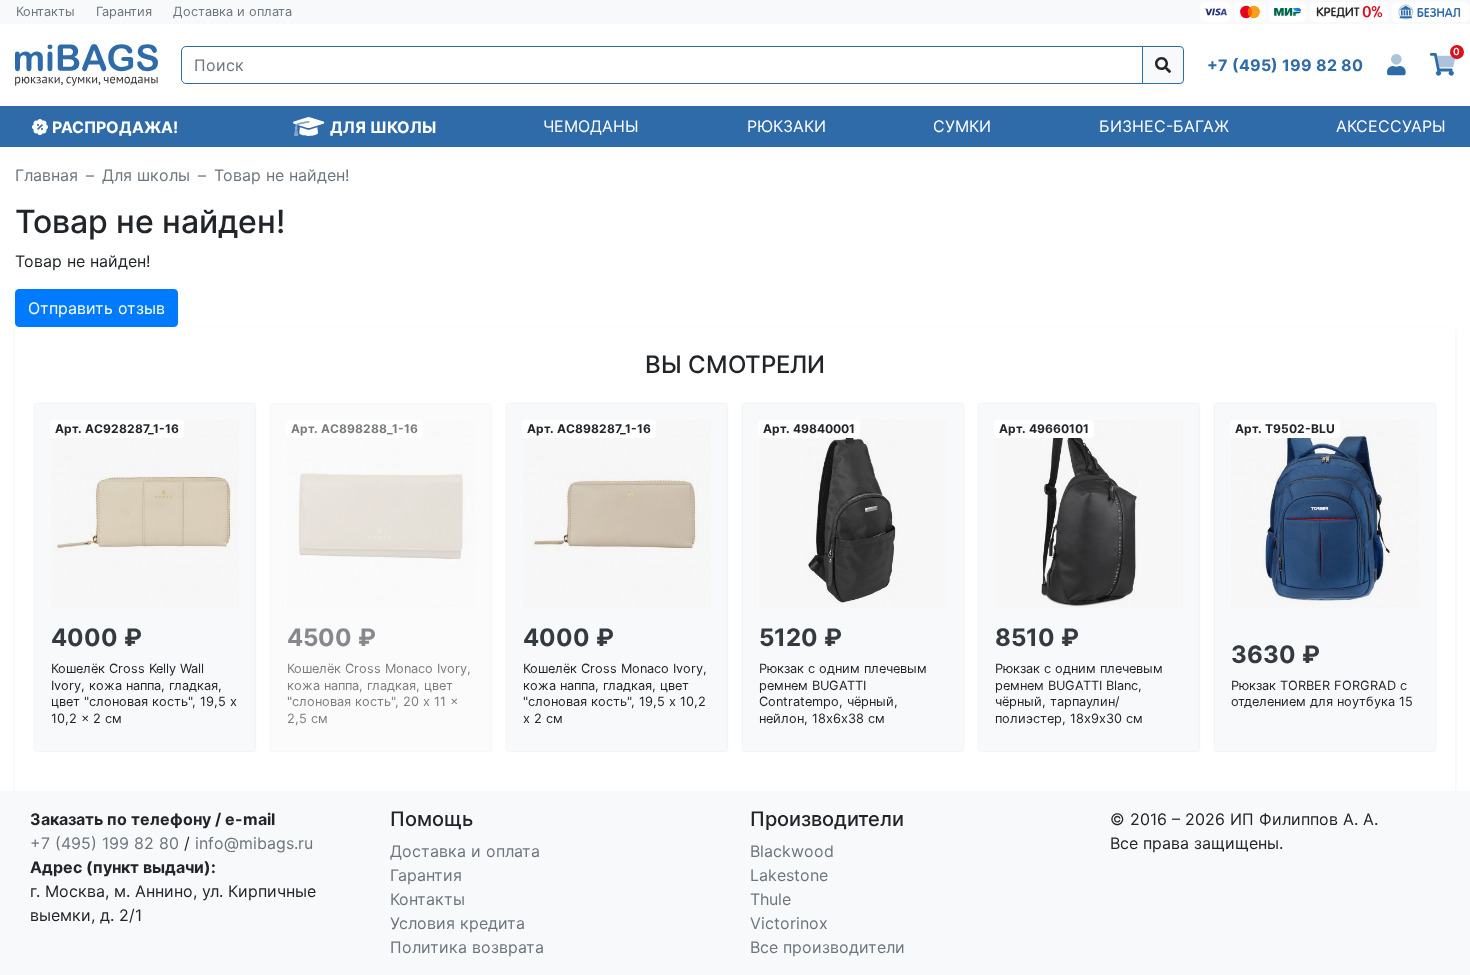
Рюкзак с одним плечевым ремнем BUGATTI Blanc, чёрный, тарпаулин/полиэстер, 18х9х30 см (1079, 693)
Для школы (146, 175)
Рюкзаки (786, 126)
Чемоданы (591, 126)
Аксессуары (1391, 126)
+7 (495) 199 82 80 (104, 843)
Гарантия (124, 11)
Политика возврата (467, 947)
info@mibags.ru (254, 843)
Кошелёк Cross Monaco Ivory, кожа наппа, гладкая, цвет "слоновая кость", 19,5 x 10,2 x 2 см (615, 693)
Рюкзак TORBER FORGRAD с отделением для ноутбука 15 (1322, 694)
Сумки (962, 126)
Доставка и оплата (232, 11)
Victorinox (789, 923)
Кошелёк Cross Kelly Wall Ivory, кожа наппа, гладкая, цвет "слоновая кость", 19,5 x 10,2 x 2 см (144, 693)
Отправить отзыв (96, 308)
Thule (770, 899)
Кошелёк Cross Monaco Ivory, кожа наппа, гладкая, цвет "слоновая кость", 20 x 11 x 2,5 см (379, 693)
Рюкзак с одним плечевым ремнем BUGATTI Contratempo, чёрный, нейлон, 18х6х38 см (843, 693)
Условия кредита (457, 923)
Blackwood (792, 851)
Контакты (45, 11)
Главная (46, 175)
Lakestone (789, 875)
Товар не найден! (281, 175)
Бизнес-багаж (1164, 126)
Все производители (827, 947)
